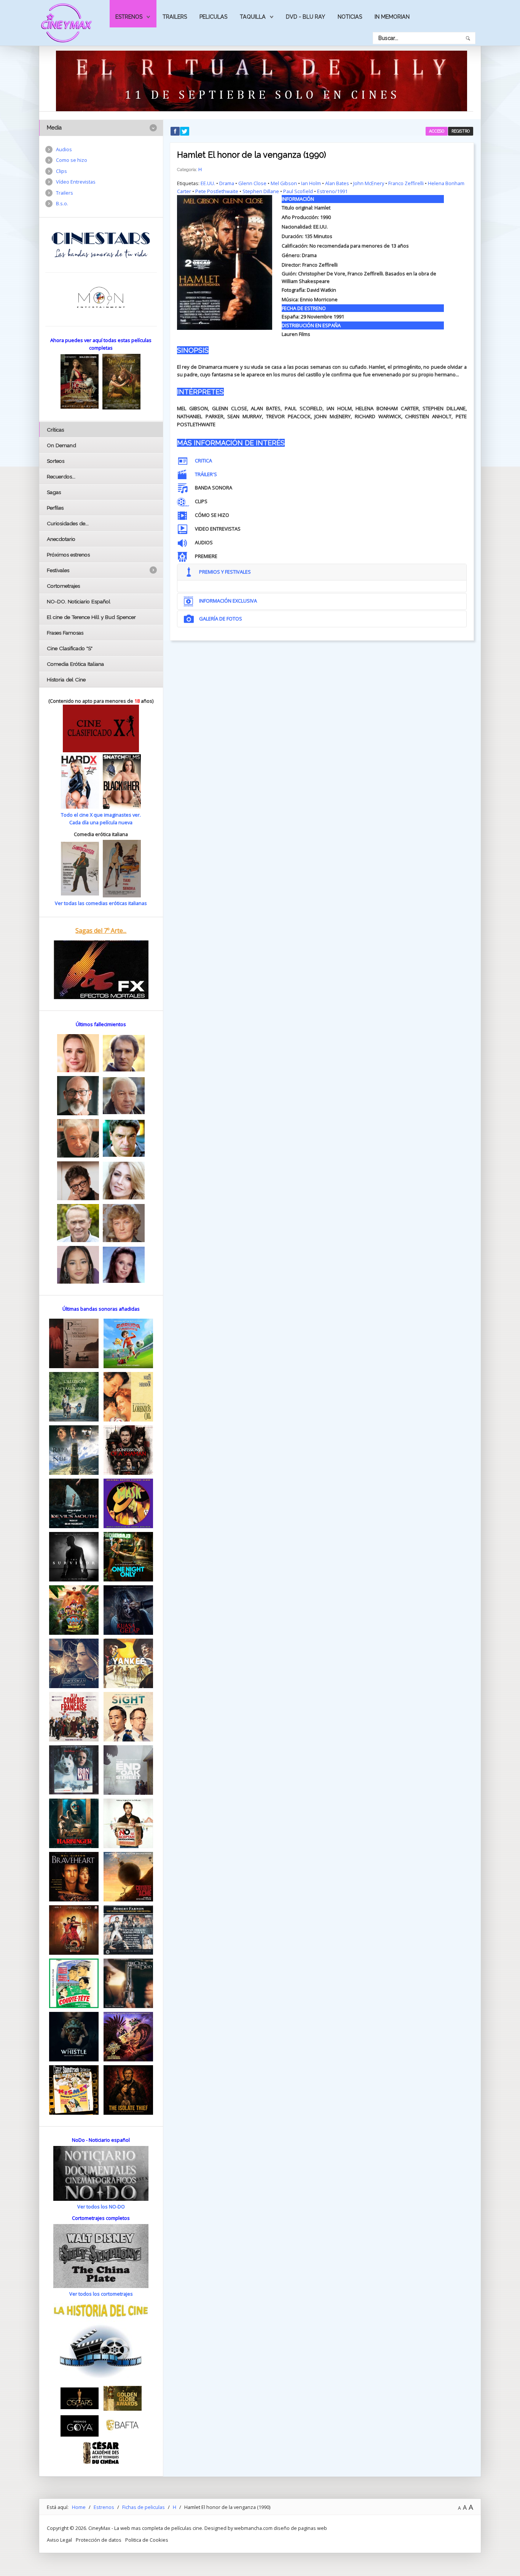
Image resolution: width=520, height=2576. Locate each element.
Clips (61, 171)
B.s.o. (62, 203)
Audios (64, 149)
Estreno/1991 (332, 191)
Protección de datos (99, 2540)
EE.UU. (208, 183)
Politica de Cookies (147, 2540)
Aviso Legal (59, 2540)
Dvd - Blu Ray (305, 17)
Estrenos (129, 17)
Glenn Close (252, 183)
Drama (227, 183)
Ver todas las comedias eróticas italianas (101, 903)
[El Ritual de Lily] (262, 80)
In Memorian (392, 17)
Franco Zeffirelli (406, 183)
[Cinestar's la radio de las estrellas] (101, 245)
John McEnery (369, 183)
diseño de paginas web (300, 2528)
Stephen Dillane (261, 191)
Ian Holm (311, 183)
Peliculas (213, 17)
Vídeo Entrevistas (76, 182)
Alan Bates (337, 183)
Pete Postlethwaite (217, 191)
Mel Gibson (284, 183)
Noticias (350, 17)
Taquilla (253, 17)
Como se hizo (72, 160)
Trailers (175, 17)
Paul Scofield (298, 191)
